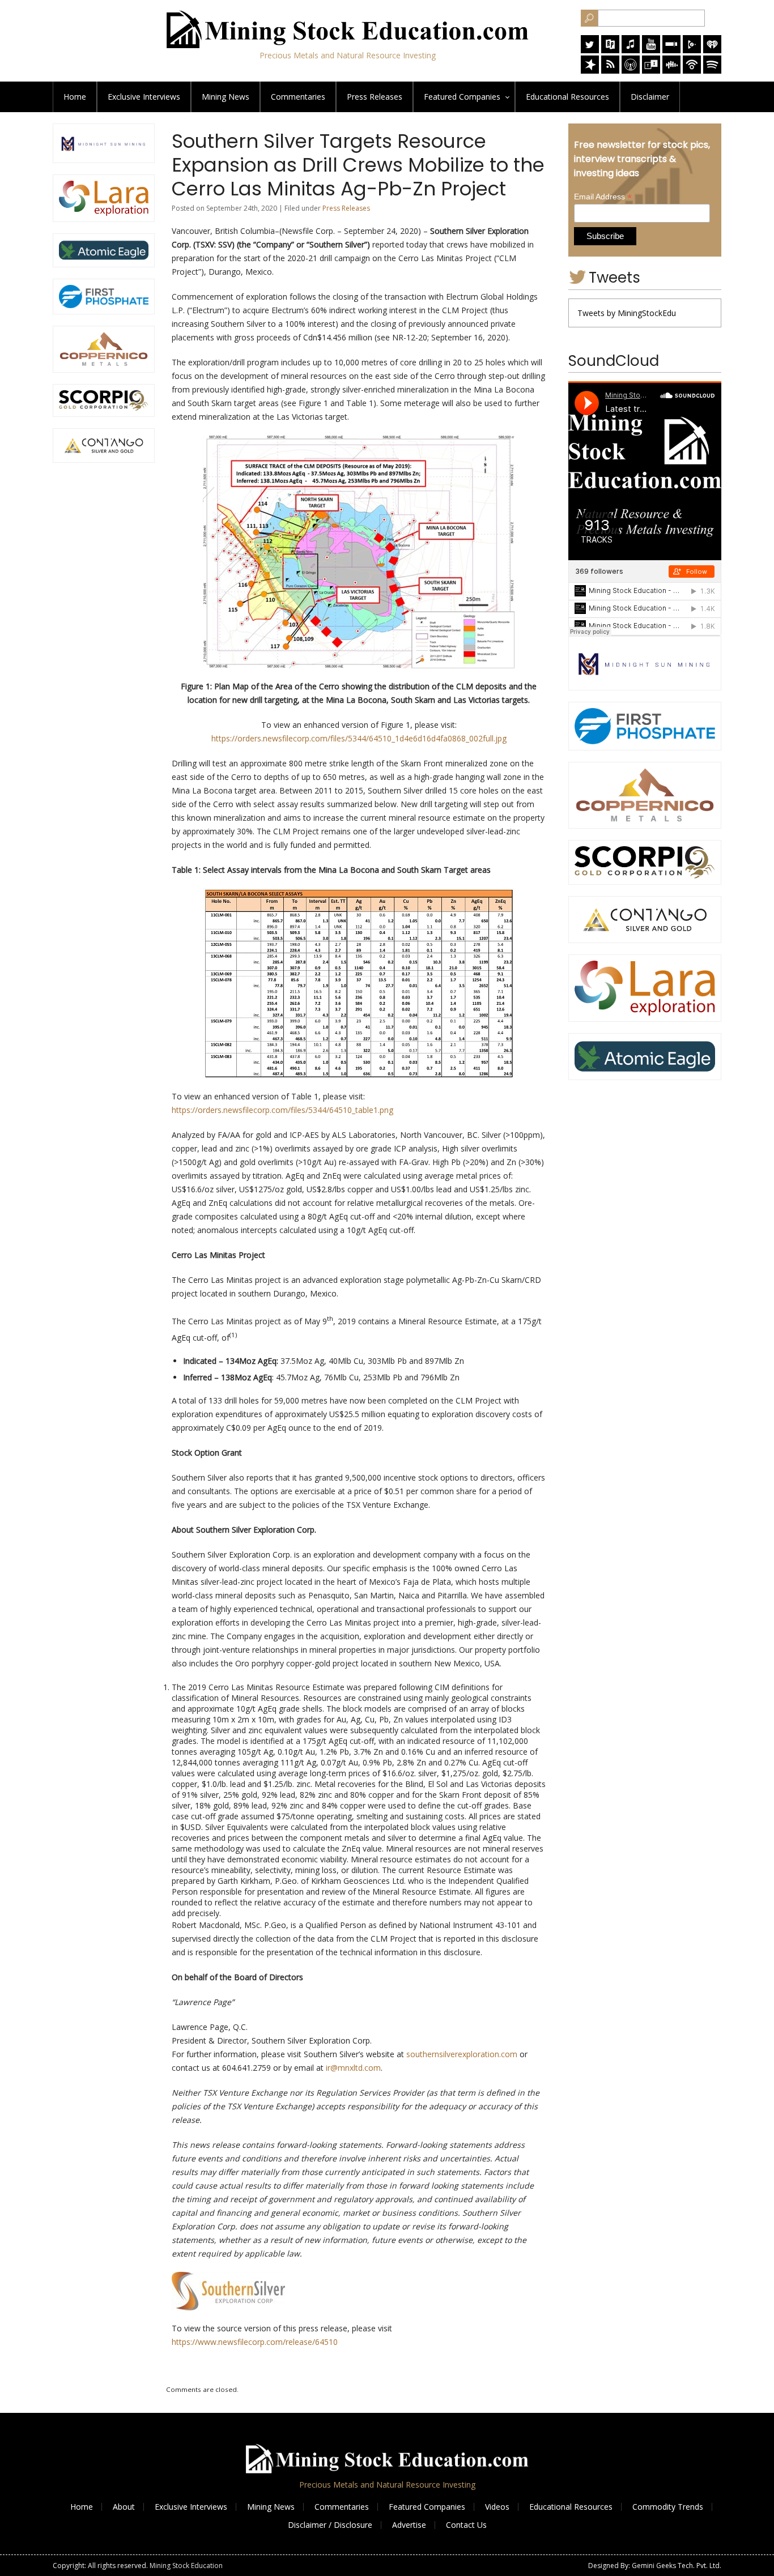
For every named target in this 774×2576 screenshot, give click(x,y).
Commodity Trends (668, 2507)
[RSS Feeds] (610, 71)
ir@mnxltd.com (353, 2068)
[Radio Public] (610, 50)
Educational (567, 97)
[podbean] (692, 71)
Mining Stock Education (186, 2566)
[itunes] (631, 50)
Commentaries (298, 97)
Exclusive (144, 97)
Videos (497, 2507)
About (124, 2507)
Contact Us (466, 2525)
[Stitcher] (671, 50)
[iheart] (712, 50)
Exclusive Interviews (191, 2507)
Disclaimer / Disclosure (330, 2525)
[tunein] (651, 71)
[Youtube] (651, 50)
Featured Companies (427, 2507)
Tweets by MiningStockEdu (627, 313)
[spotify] (712, 71)
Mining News (226, 97)
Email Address (603, 197)
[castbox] (671, 71)
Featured (462, 97)
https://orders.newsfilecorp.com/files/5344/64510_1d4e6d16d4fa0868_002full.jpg (359, 738)
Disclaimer (650, 97)
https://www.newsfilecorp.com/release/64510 (255, 2342)
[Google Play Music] (692, 50)
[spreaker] (590, 71)
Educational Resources (571, 2507)
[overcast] (631, 71)
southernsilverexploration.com (462, 2054)
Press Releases (375, 97)
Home (75, 97)
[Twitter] (590, 50)
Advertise (409, 2525)
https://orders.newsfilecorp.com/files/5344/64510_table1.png (282, 1110)
